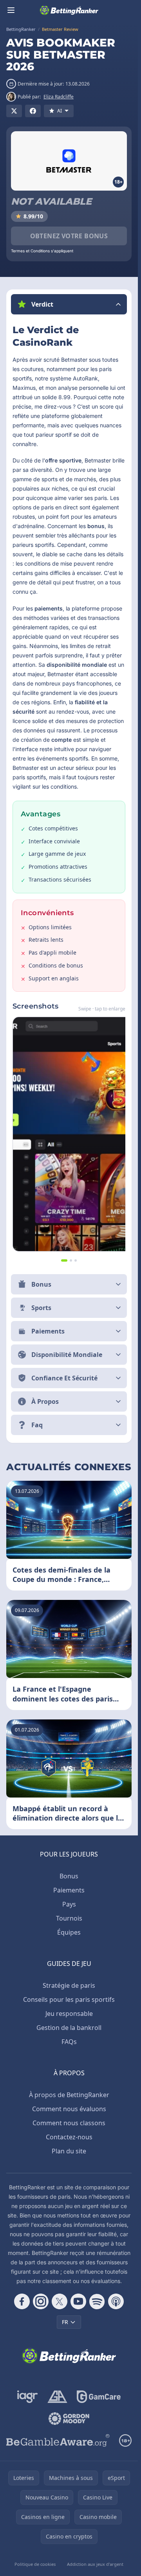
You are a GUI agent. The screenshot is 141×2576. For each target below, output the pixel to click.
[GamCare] (99, 2397)
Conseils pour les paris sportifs (69, 1999)
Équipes (69, 1932)
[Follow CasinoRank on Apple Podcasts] (116, 2301)
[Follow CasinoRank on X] (60, 2301)
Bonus (69, 1876)
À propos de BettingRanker (69, 2095)
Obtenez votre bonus (69, 236)
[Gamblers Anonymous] (57, 2397)
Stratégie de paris (69, 1985)
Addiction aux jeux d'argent (95, 2564)
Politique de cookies (35, 2564)
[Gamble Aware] (58, 2440)
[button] (69, 304)
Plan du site (69, 2151)
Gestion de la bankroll (69, 2028)
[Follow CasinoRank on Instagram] (41, 2301)
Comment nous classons (69, 2123)
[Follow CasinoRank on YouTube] (78, 2301)
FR (65, 2322)
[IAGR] (28, 2397)
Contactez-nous (69, 2137)
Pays (69, 1904)
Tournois (69, 1918)
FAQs (69, 2042)
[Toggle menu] (11, 10)
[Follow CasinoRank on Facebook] (22, 2301)
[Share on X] (14, 111)
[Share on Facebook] (33, 111)
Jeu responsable (69, 2014)
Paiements (69, 1890)
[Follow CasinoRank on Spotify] (97, 2301)
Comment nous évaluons (69, 2109)
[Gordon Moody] (69, 2419)
